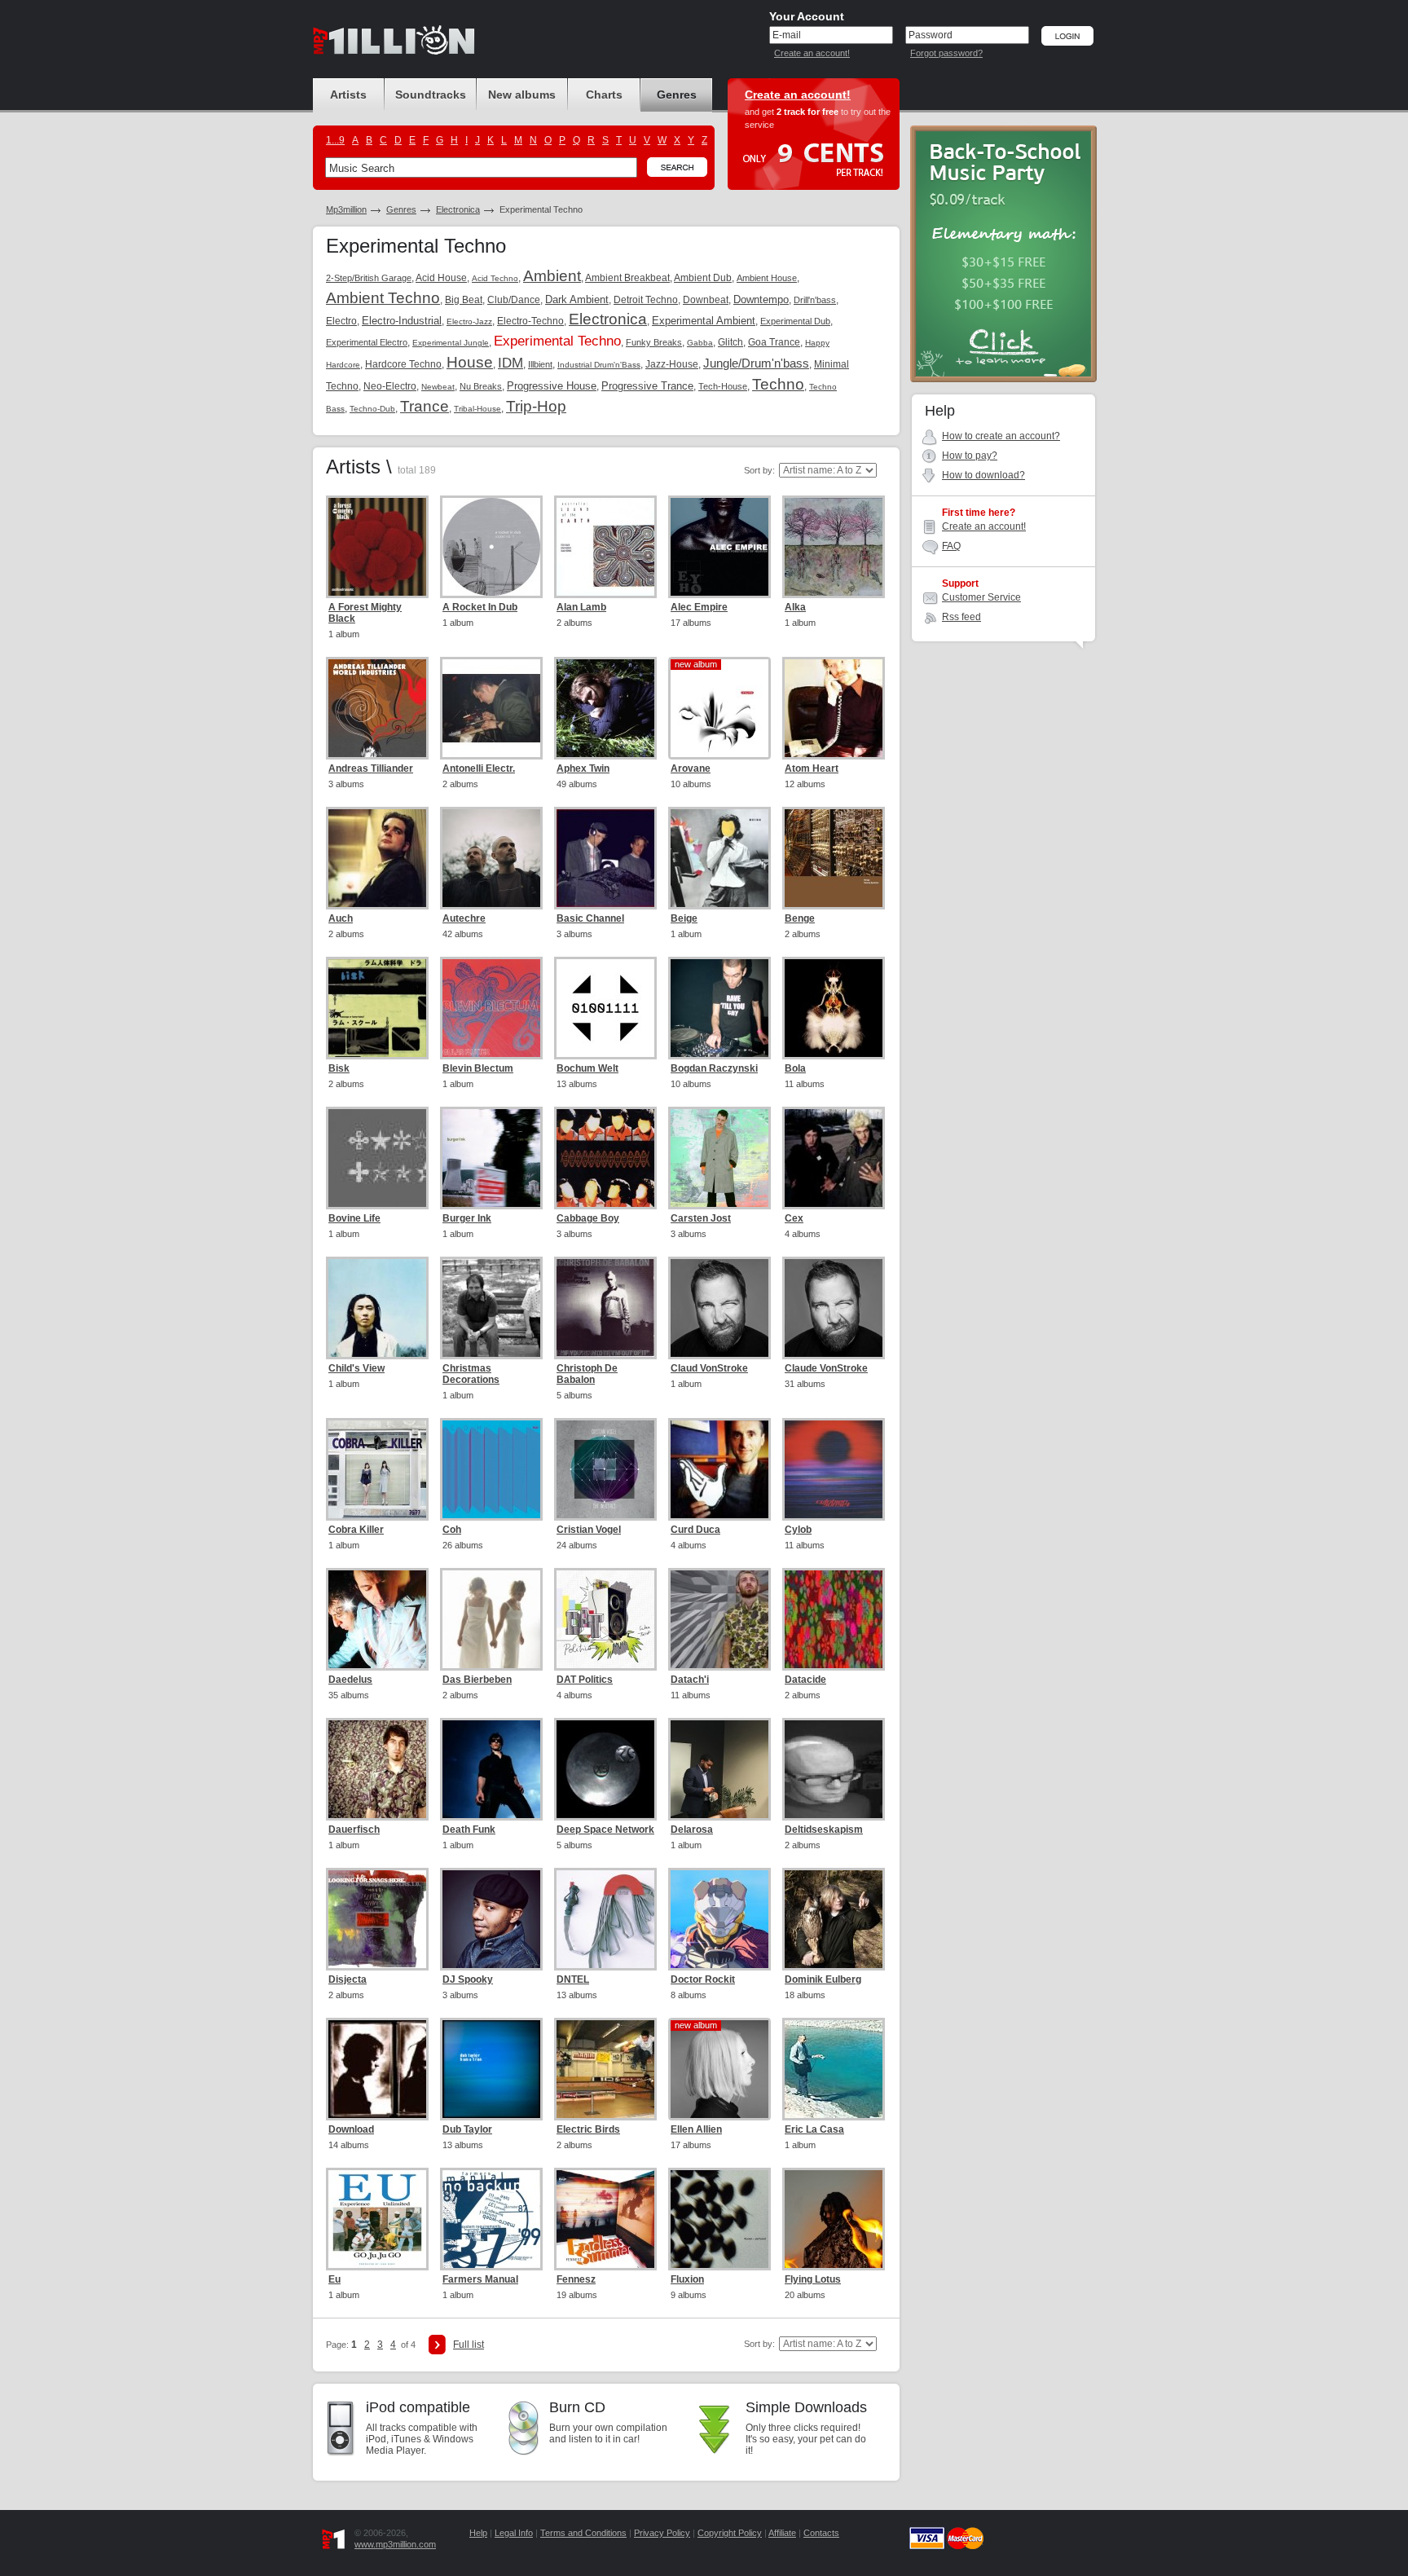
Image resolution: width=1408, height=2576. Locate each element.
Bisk (339, 1068)
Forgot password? (946, 53)
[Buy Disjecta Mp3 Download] (377, 1919)
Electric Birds (588, 2129)
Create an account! (812, 53)
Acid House (441, 278)
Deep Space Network (605, 1830)
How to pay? (970, 456)
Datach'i (690, 1680)
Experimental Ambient (704, 321)
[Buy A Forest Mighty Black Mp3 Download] (377, 547)
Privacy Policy (662, 2533)
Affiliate (782, 2533)
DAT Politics (585, 1680)
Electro (341, 321)
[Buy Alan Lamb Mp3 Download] (605, 547)
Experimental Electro (367, 342)
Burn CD (577, 2407)
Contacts (821, 2533)
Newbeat (438, 387)
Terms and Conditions (583, 2533)
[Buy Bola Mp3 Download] (834, 1008)
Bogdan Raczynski (714, 1068)
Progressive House (552, 386)
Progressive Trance (647, 386)
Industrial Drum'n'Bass (599, 365)
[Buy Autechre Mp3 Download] (491, 858)
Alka (795, 607)
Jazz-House (672, 364)
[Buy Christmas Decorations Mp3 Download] (491, 1308)
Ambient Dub (703, 278)
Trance (425, 406)
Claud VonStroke (709, 1368)
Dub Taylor (467, 2129)
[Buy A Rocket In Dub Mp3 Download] (491, 547)
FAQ (951, 546)
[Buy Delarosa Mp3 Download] (719, 1769)
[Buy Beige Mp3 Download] (719, 858)
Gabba (700, 343)
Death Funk (469, 1830)
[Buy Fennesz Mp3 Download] (605, 2219)
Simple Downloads (806, 2407)
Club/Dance (514, 300)
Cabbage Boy (588, 1218)
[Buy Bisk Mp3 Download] (377, 1008)
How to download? (983, 475)
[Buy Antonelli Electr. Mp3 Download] (491, 708)
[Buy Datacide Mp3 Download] (834, 1619)
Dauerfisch (354, 1830)
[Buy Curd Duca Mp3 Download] (719, 1469)
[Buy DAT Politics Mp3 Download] (605, 1619)
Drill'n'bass (815, 300)
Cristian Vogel (589, 1530)
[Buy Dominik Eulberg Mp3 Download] (834, 1919)
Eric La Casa (814, 2129)
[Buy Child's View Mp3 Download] (377, 1308)
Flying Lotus (813, 2279)
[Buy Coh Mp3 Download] (491, 1469)
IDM (510, 363)
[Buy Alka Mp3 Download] (834, 547)
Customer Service (981, 597)
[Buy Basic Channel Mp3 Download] (605, 858)
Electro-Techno (530, 321)
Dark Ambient (577, 299)
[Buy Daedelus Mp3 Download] (377, 1619)
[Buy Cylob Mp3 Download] (834, 1469)
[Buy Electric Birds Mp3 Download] (605, 2069)
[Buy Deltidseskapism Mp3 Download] (834, 1769)
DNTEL (573, 1979)
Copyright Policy (730, 2533)
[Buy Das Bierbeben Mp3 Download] (491, 1619)
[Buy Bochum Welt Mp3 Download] (605, 1008)
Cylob (798, 1530)
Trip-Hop (536, 406)
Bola (795, 1068)
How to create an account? (1001, 436)
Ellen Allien (696, 2129)
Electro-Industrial (402, 321)
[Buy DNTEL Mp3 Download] (605, 1919)
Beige (684, 918)
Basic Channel (590, 918)
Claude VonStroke (826, 1368)
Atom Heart (812, 768)
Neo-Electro (390, 386)
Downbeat (706, 300)
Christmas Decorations (471, 1374)
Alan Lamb (581, 607)
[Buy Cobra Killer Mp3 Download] (377, 1469)
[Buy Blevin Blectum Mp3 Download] (491, 1008)
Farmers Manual (480, 2279)
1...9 (335, 140)
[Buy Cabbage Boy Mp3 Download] (605, 1158)
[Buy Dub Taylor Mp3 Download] (491, 2069)
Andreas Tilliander (371, 768)
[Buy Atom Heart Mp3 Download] (834, 708)
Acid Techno (495, 278)
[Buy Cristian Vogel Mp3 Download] (605, 1469)
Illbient (540, 364)
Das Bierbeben (477, 1680)
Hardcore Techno (403, 364)
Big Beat (464, 300)
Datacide (805, 1680)
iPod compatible (418, 2407)
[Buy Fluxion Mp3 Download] (719, 2219)
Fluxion (687, 2279)
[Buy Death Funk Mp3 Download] (491, 1769)
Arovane (691, 768)
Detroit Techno (646, 300)
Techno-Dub (372, 409)
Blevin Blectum (478, 1068)
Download (351, 2129)
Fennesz (576, 2279)
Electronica (458, 209)
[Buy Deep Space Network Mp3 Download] (605, 1769)
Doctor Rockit (703, 1979)
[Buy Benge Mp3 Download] (834, 858)
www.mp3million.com (395, 2544)
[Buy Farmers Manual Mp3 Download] (491, 2219)
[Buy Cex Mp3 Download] (834, 1158)
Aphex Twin (583, 768)
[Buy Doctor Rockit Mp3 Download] (719, 1919)
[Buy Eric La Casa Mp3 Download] (834, 2069)
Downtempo (761, 299)
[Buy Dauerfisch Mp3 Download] (377, 1769)
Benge (800, 918)
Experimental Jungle (451, 343)
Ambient (552, 276)
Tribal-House (477, 409)
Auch (341, 918)
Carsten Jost (701, 1218)
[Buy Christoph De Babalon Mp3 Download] (605, 1308)
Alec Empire (699, 607)
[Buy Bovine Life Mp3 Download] (377, 1158)
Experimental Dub (795, 321)
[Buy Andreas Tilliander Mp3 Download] (377, 708)
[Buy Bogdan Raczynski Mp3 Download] (719, 1008)
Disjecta (348, 1979)
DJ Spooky (468, 1979)
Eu (334, 2279)
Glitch (730, 342)
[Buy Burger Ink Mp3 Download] (491, 1158)
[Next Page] (437, 2345)
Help (478, 2533)
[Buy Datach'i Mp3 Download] (719, 1619)
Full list (469, 2345)
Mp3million (346, 209)
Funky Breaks (654, 342)
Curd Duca (695, 1530)
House (470, 362)
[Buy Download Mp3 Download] (377, 2069)
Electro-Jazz (469, 321)
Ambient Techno (383, 298)
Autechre (464, 918)
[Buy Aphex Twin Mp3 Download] (605, 708)
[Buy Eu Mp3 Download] (377, 2219)
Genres (401, 209)
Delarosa (692, 1830)
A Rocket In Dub (480, 607)
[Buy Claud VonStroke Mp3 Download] (719, 1308)
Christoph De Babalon (587, 1374)
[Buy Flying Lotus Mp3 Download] (834, 2219)
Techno (778, 384)
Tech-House (723, 386)
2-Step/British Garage (369, 278)
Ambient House (767, 278)
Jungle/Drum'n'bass (756, 363)
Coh (452, 1530)
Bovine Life (354, 1218)
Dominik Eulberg (823, 1979)
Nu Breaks (481, 386)
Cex (794, 1218)
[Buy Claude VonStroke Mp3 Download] (834, 1308)
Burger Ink (467, 1218)
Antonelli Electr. (479, 768)
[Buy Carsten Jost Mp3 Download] (719, 1158)
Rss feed (961, 617)
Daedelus (350, 1680)
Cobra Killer (356, 1530)
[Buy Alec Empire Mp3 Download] (719, 547)
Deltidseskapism (824, 1830)
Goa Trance (774, 342)
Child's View (356, 1368)
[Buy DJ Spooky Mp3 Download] (491, 1919)
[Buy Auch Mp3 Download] (377, 858)
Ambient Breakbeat (627, 278)
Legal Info (514, 2533)
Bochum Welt (587, 1068)
